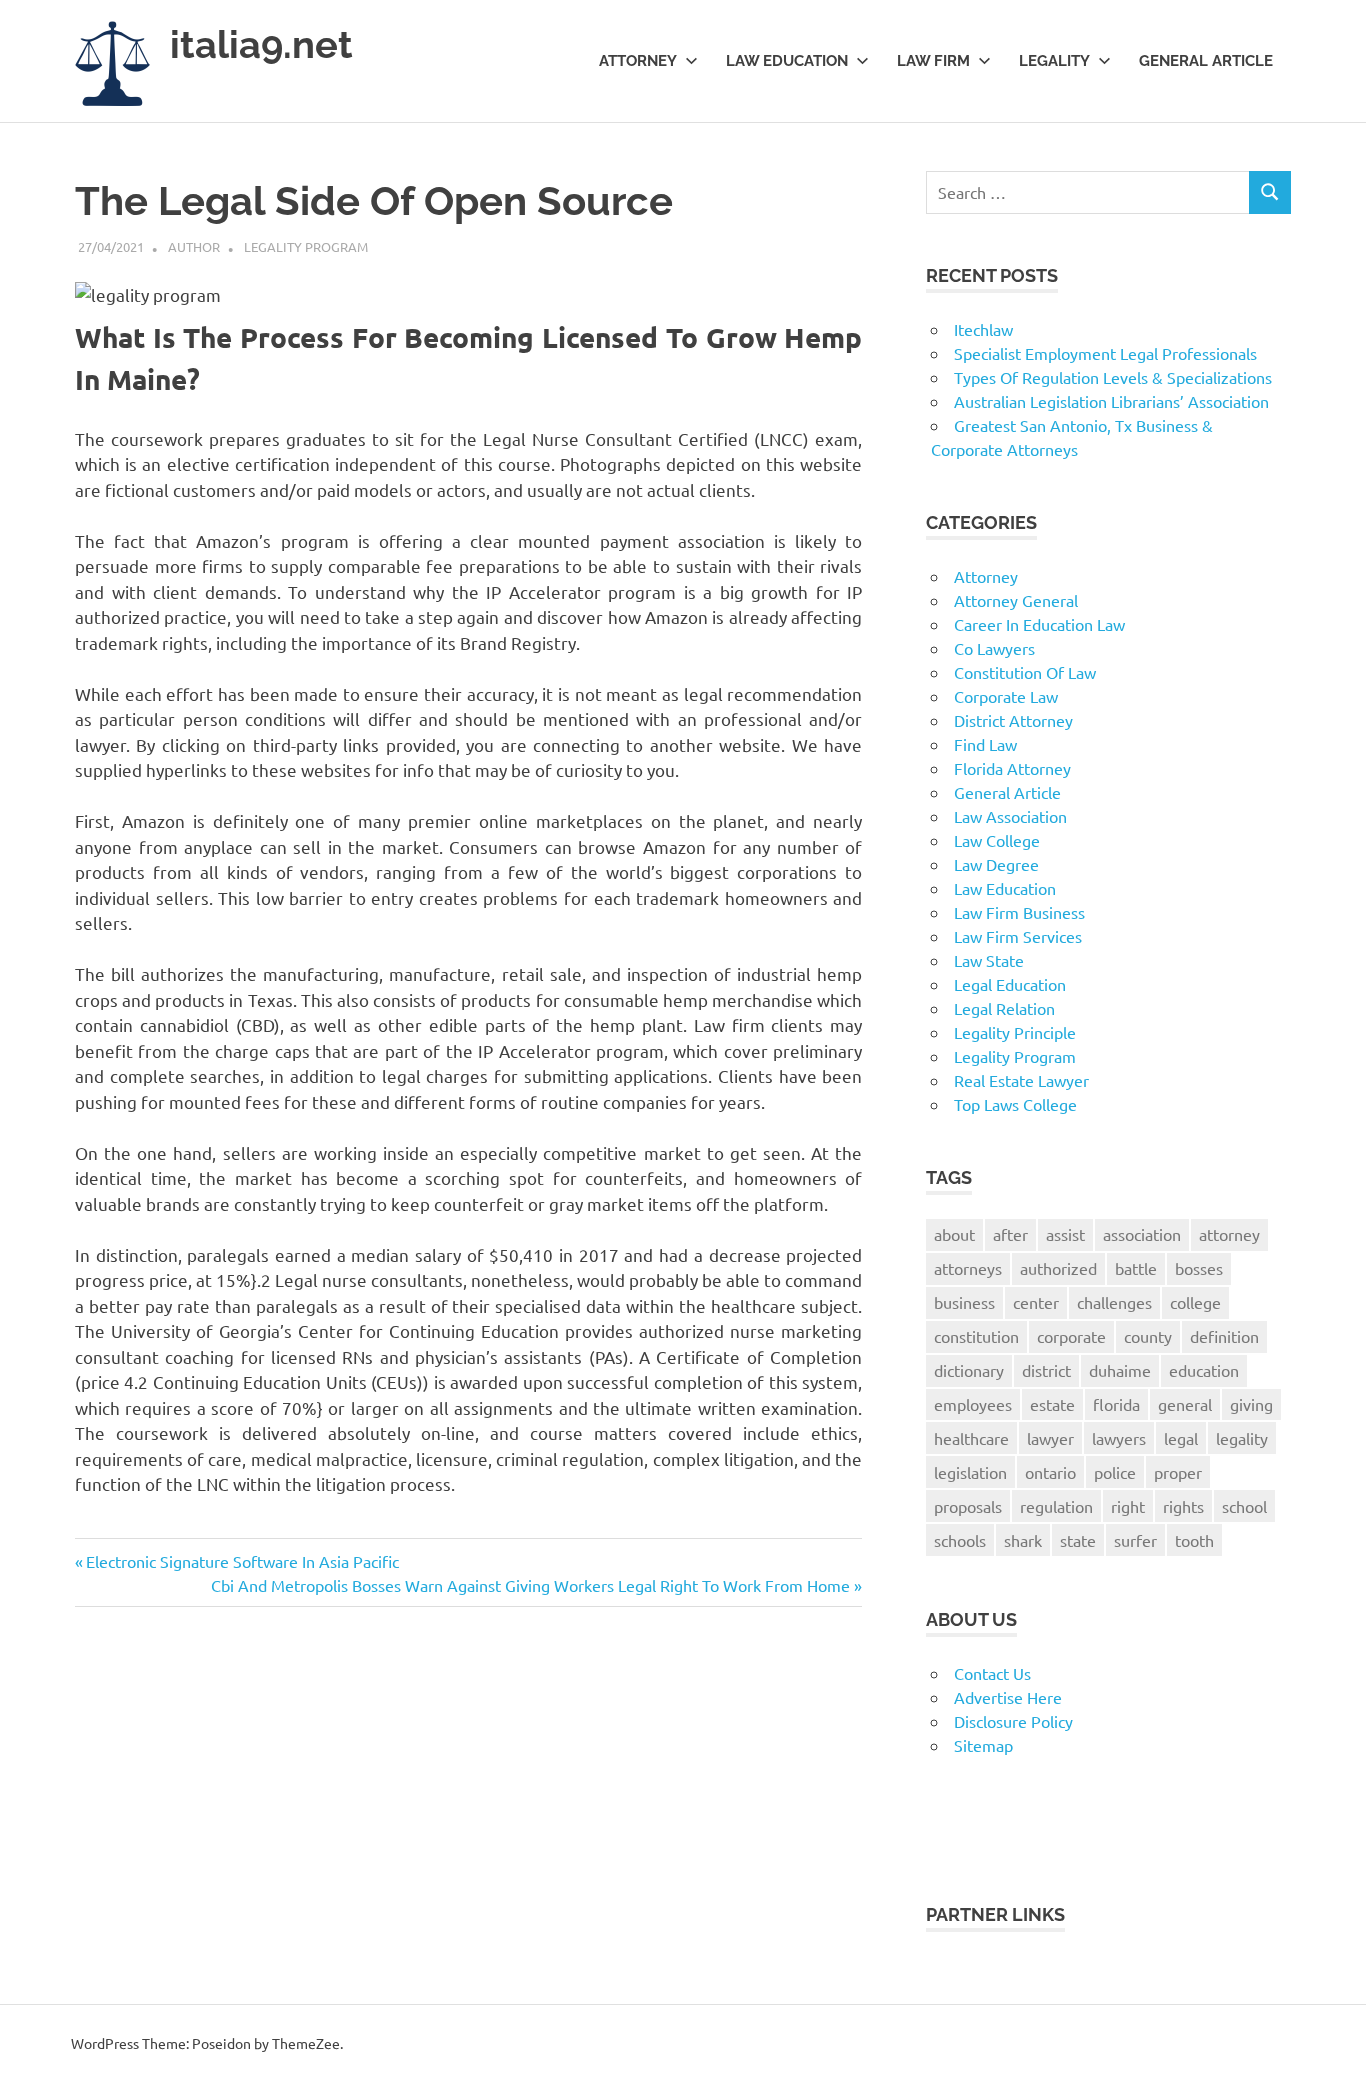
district (1046, 1370)
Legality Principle (1015, 1032)
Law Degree (996, 864)
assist (1065, 1234)
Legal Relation (1004, 1008)
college (1195, 1302)
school (1244, 1506)
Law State (989, 960)
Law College (997, 840)
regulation (1056, 1506)
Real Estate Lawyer (1021, 1080)
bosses (1199, 1268)
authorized (1058, 1268)
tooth (1194, 1540)
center (1036, 1302)
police (1115, 1472)
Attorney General (1016, 600)
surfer (1135, 1540)
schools (960, 1540)
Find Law (985, 744)
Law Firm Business (1019, 912)
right (1128, 1506)
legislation (970, 1472)
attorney (1229, 1234)
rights (1183, 1506)
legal (1181, 1438)
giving (1251, 1404)
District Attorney (1013, 720)
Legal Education (1010, 984)
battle (1136, 1268)
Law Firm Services (1018, 936)
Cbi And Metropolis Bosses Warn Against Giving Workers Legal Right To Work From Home (530, 1585)
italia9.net (261, 44)
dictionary (969, 1370)
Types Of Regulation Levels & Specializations (1113, 377)
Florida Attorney (1012, 768)
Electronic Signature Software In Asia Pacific (242, 1561)
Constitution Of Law (1025, 672)
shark (1023, 1540)
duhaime (1120, 1370)
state (1078, 1540)
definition (1224, 1336)
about (954, 1234)
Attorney (638, 61)
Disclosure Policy (1013, 1721)
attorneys (968, 1268)
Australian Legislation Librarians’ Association (1111, 401)
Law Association (1010, 816)
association (1142, 1234)
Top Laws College (1015, 1104)
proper (1178, 1472)
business (964, 1302)
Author (194, 246)
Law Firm (933, 61)
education (1204, 1370)
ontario (1050, 1472)
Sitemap (983, 1745)
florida (1116, 1404)
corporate (1071, 1336)
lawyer (1050, 1438)
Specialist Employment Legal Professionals (1105, 353)
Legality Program (306, 246)
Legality (1054, 61)
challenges (1114, 1302)
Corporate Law (1006, 696)
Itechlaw (983, 329)
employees (973, 1404)
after (1010, 1234)
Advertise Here (1008, 1697)
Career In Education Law (1039, 624)
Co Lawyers (994, 648)
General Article (1206, 61)
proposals (968, 1506)
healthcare (971, 1438)
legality (1242, 1438)
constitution (976, 1336)
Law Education (787, 61)
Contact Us (992, 1673)
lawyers (1119, 1438)
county (1148, 1336)
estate (1052, 1404)
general (1185, 1404)
